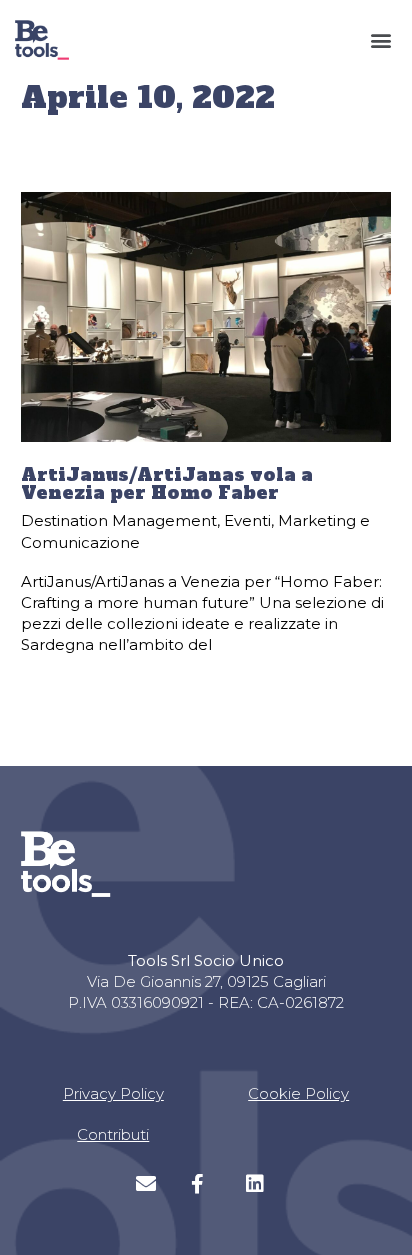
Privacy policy (113, 1093)
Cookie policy (298, 1093)
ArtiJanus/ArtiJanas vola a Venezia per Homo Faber (167, 483)
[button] (380, 40)
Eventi (247, 520)
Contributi (113, 1134)
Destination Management (119, 520)
